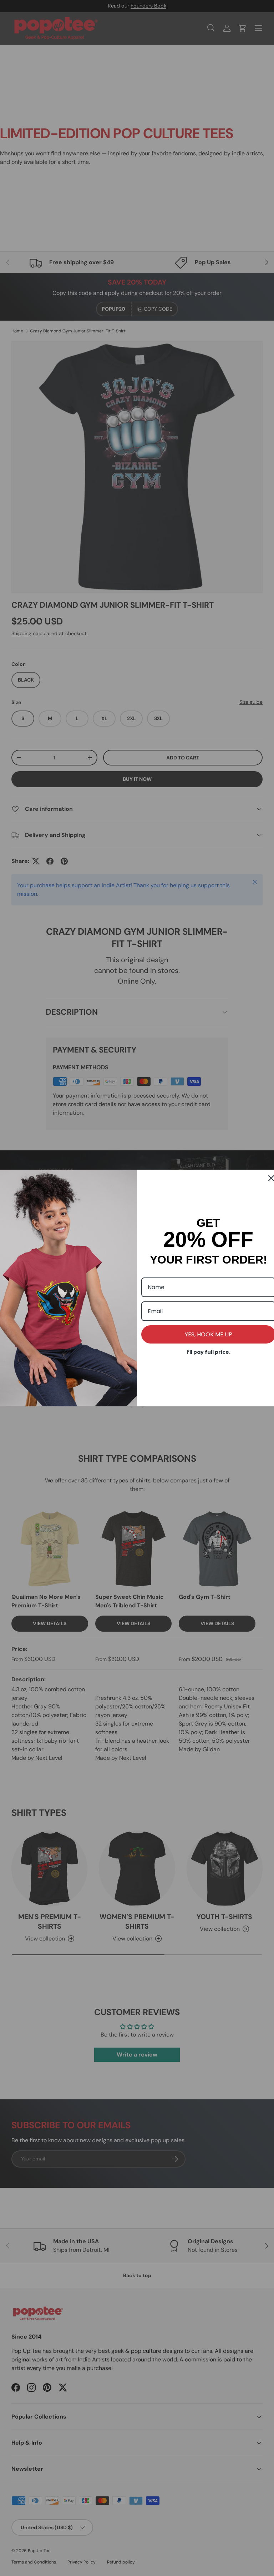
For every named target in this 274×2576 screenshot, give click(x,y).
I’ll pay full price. (209, 1352)
